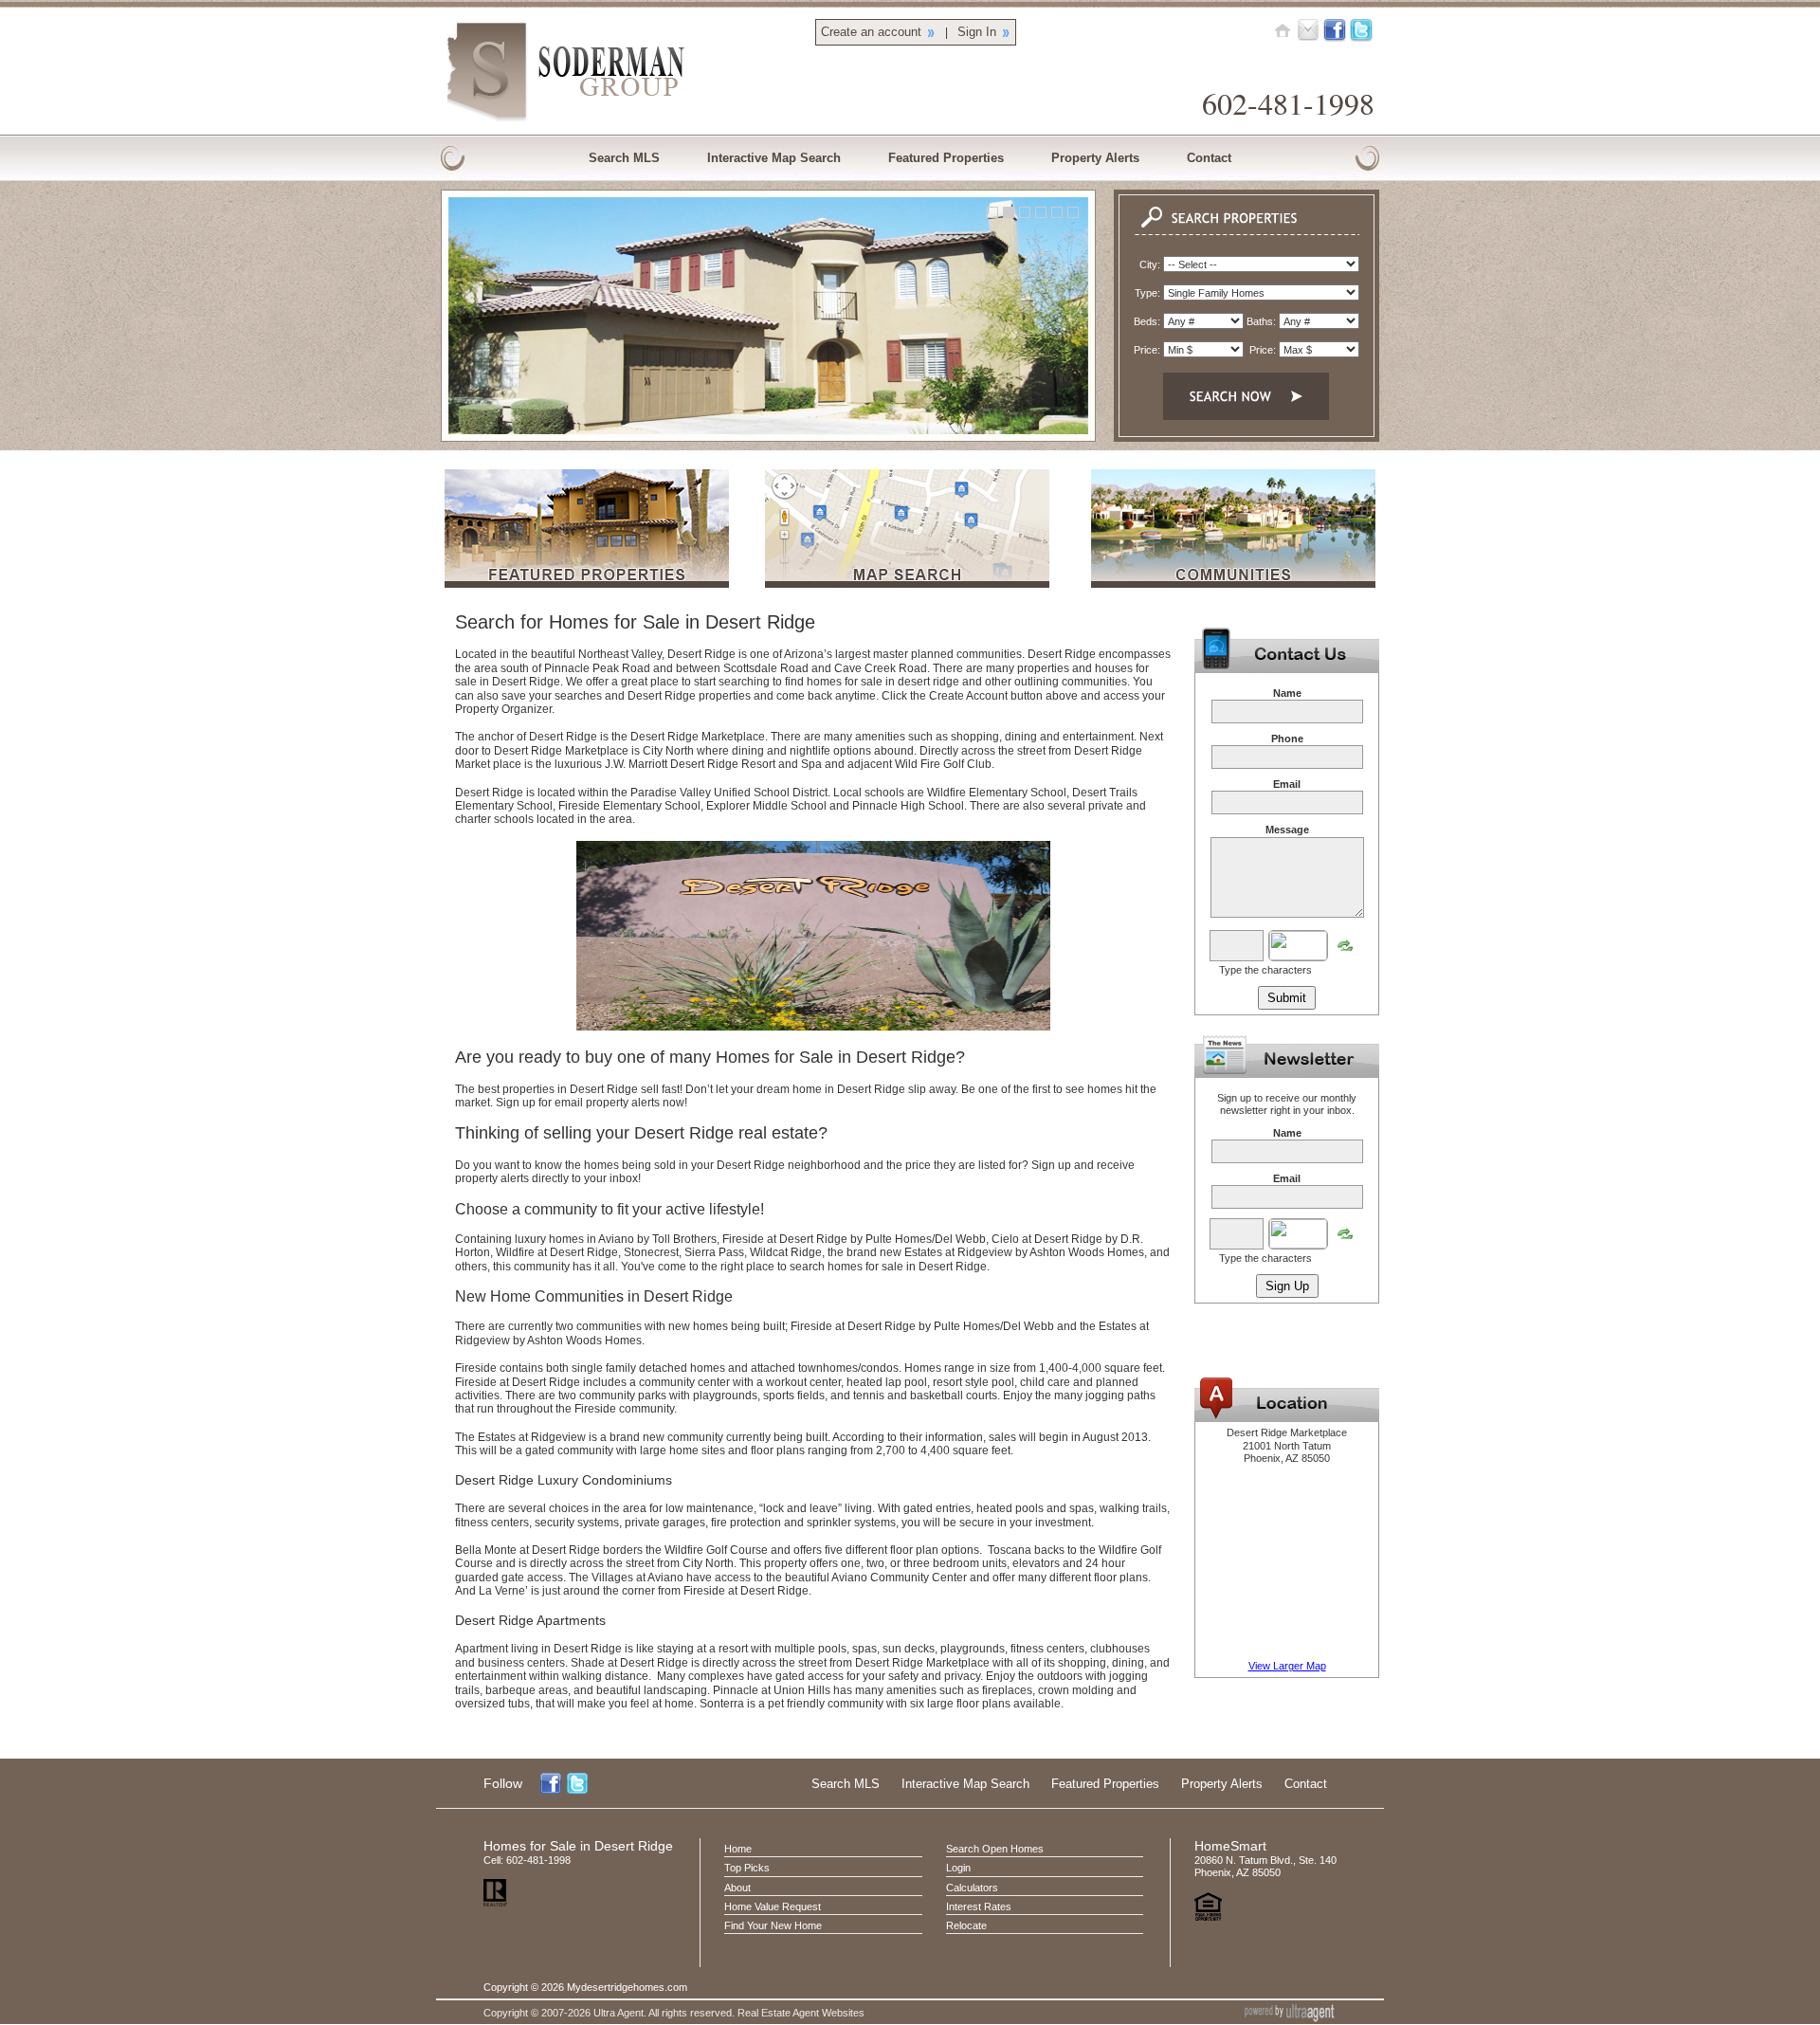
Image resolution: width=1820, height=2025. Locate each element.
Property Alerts (1222, 1784)
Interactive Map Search (965, 1784)
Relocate (966, 1925)
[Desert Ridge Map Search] (907, 584)
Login (958, 1868)
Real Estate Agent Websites (801, 2013)
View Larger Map (1287, 1666)
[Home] (1283, 29)
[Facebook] (1335, 29)
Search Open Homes (995, 1849)
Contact (1306, 1784)
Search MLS (846, 1784)
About (737, 1888)
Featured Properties (1105, 1784)
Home (738, 1849)
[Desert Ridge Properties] (587, 584)
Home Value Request (773, 1906)
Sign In (977, 32)
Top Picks (747, 1868)
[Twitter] (1361, 29)
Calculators (972, 1888)
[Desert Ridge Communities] (1233, 584)
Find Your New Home (773, 1925)
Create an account (871, 32)
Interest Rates (979, 1906)
